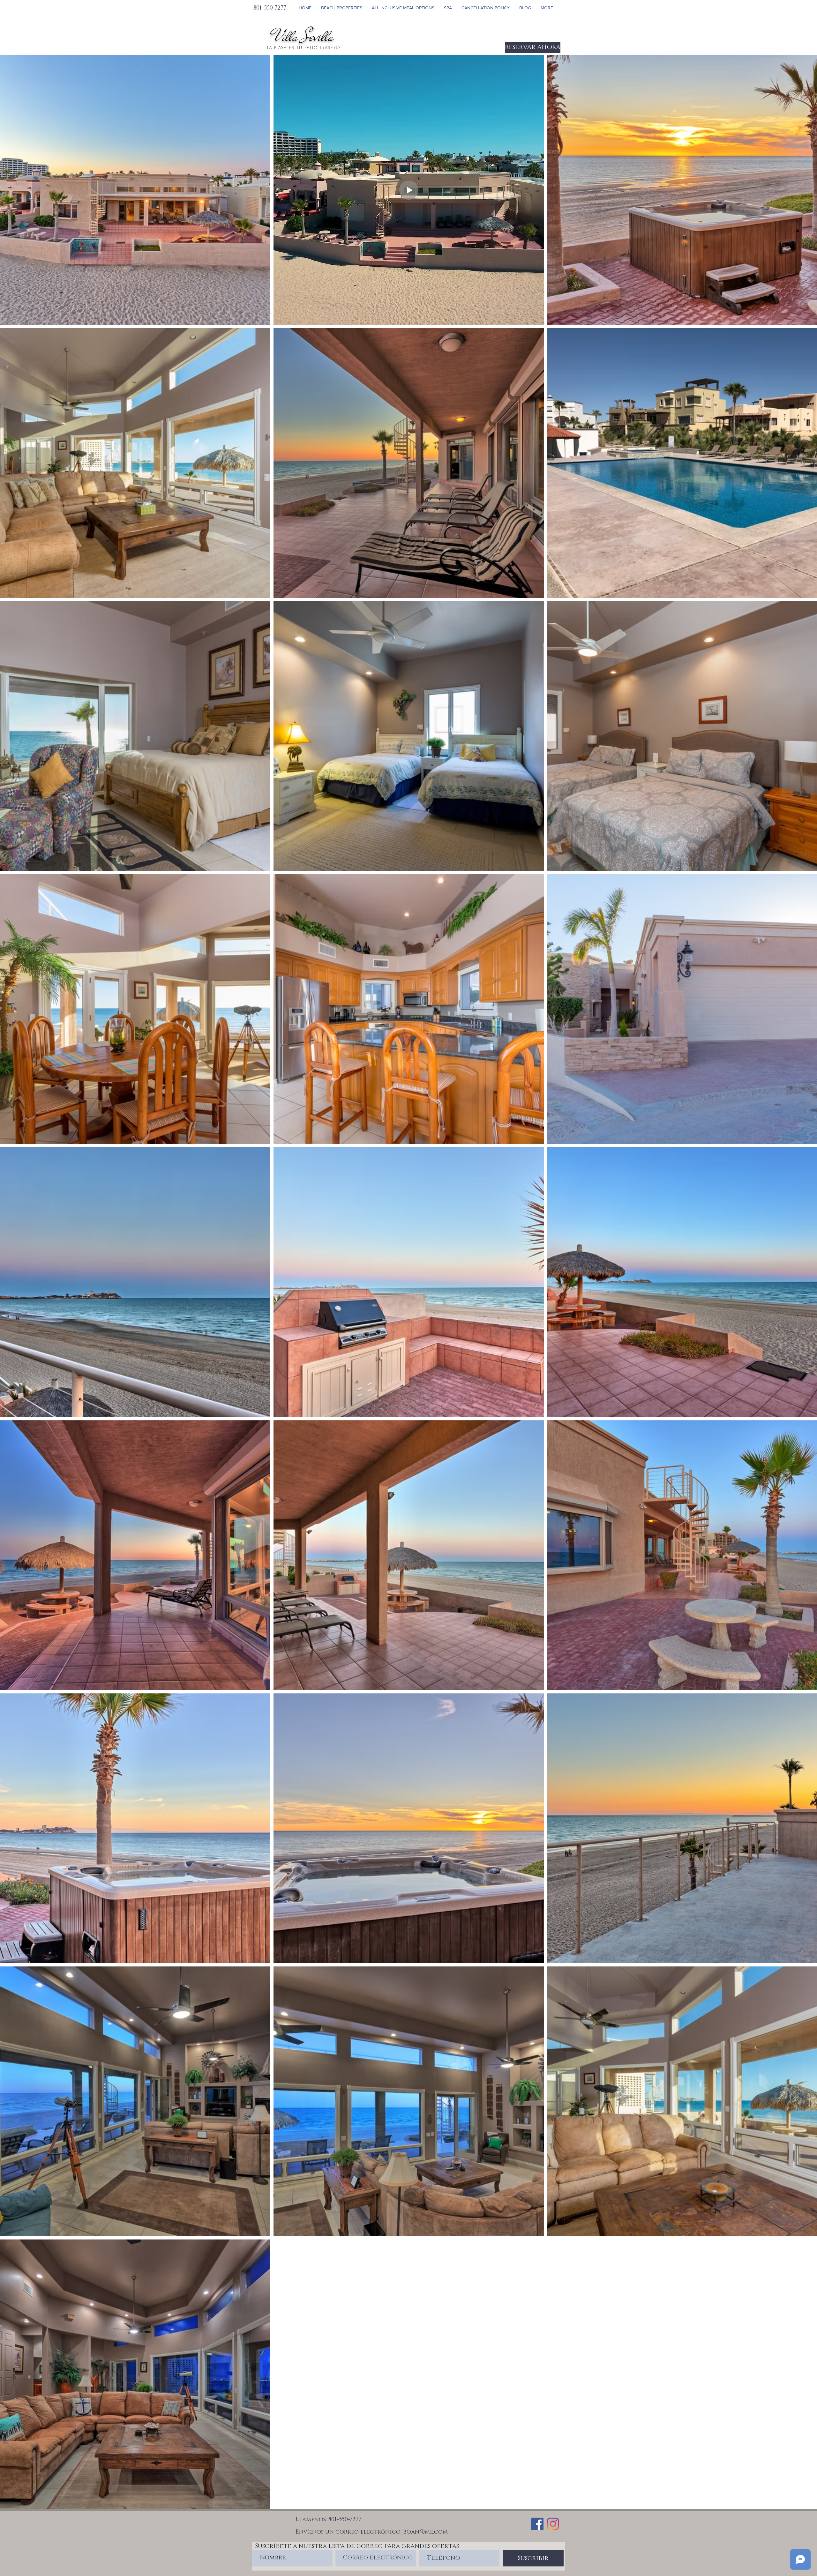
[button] (342, 8)
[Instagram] (553, 2524)
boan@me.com (425, 2532)
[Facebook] (537, 2524)
